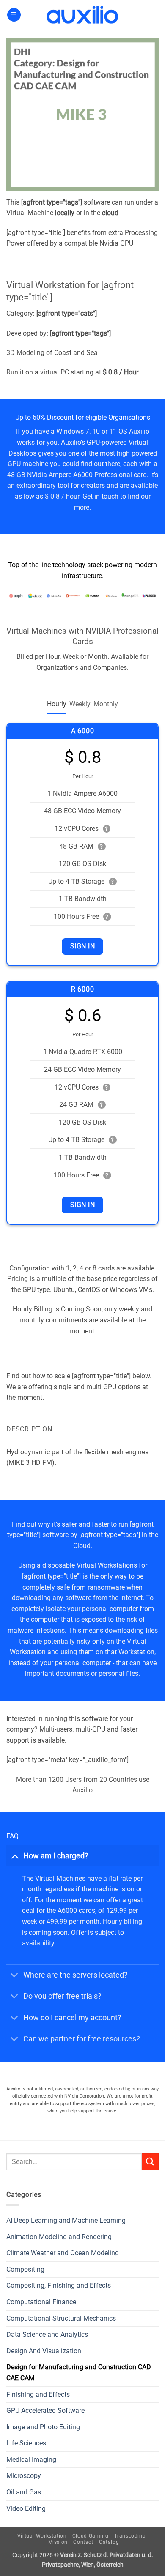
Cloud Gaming (90, 2536)
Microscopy (24, 2476)
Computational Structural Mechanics (61, 2318)
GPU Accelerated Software (45, 2411)
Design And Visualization (44, 2351)
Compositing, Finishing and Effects (59, 2285)
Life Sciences (26, 2443)
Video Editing (26, 2509)
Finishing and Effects (38, 2394)
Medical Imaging (31, 2460)
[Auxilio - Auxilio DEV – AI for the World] (82, 15)
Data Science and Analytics (47, 2334)
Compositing (25, 2269)
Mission (58, 2542)
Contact (83, 2542)
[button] (14, 15)
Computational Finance (41, 2302)
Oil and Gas (24, 2492)
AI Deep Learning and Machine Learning (66, 2220)
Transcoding (130, 2536)
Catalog (109, 2542)
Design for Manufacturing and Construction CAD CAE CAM (79, 2372)
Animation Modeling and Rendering (59, 2237)
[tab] (57, 704)
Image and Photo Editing (43, 2427)
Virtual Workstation (42, 2536)
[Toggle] (15, 1856)
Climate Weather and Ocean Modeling (63, 2253)
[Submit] (150, 2162)
